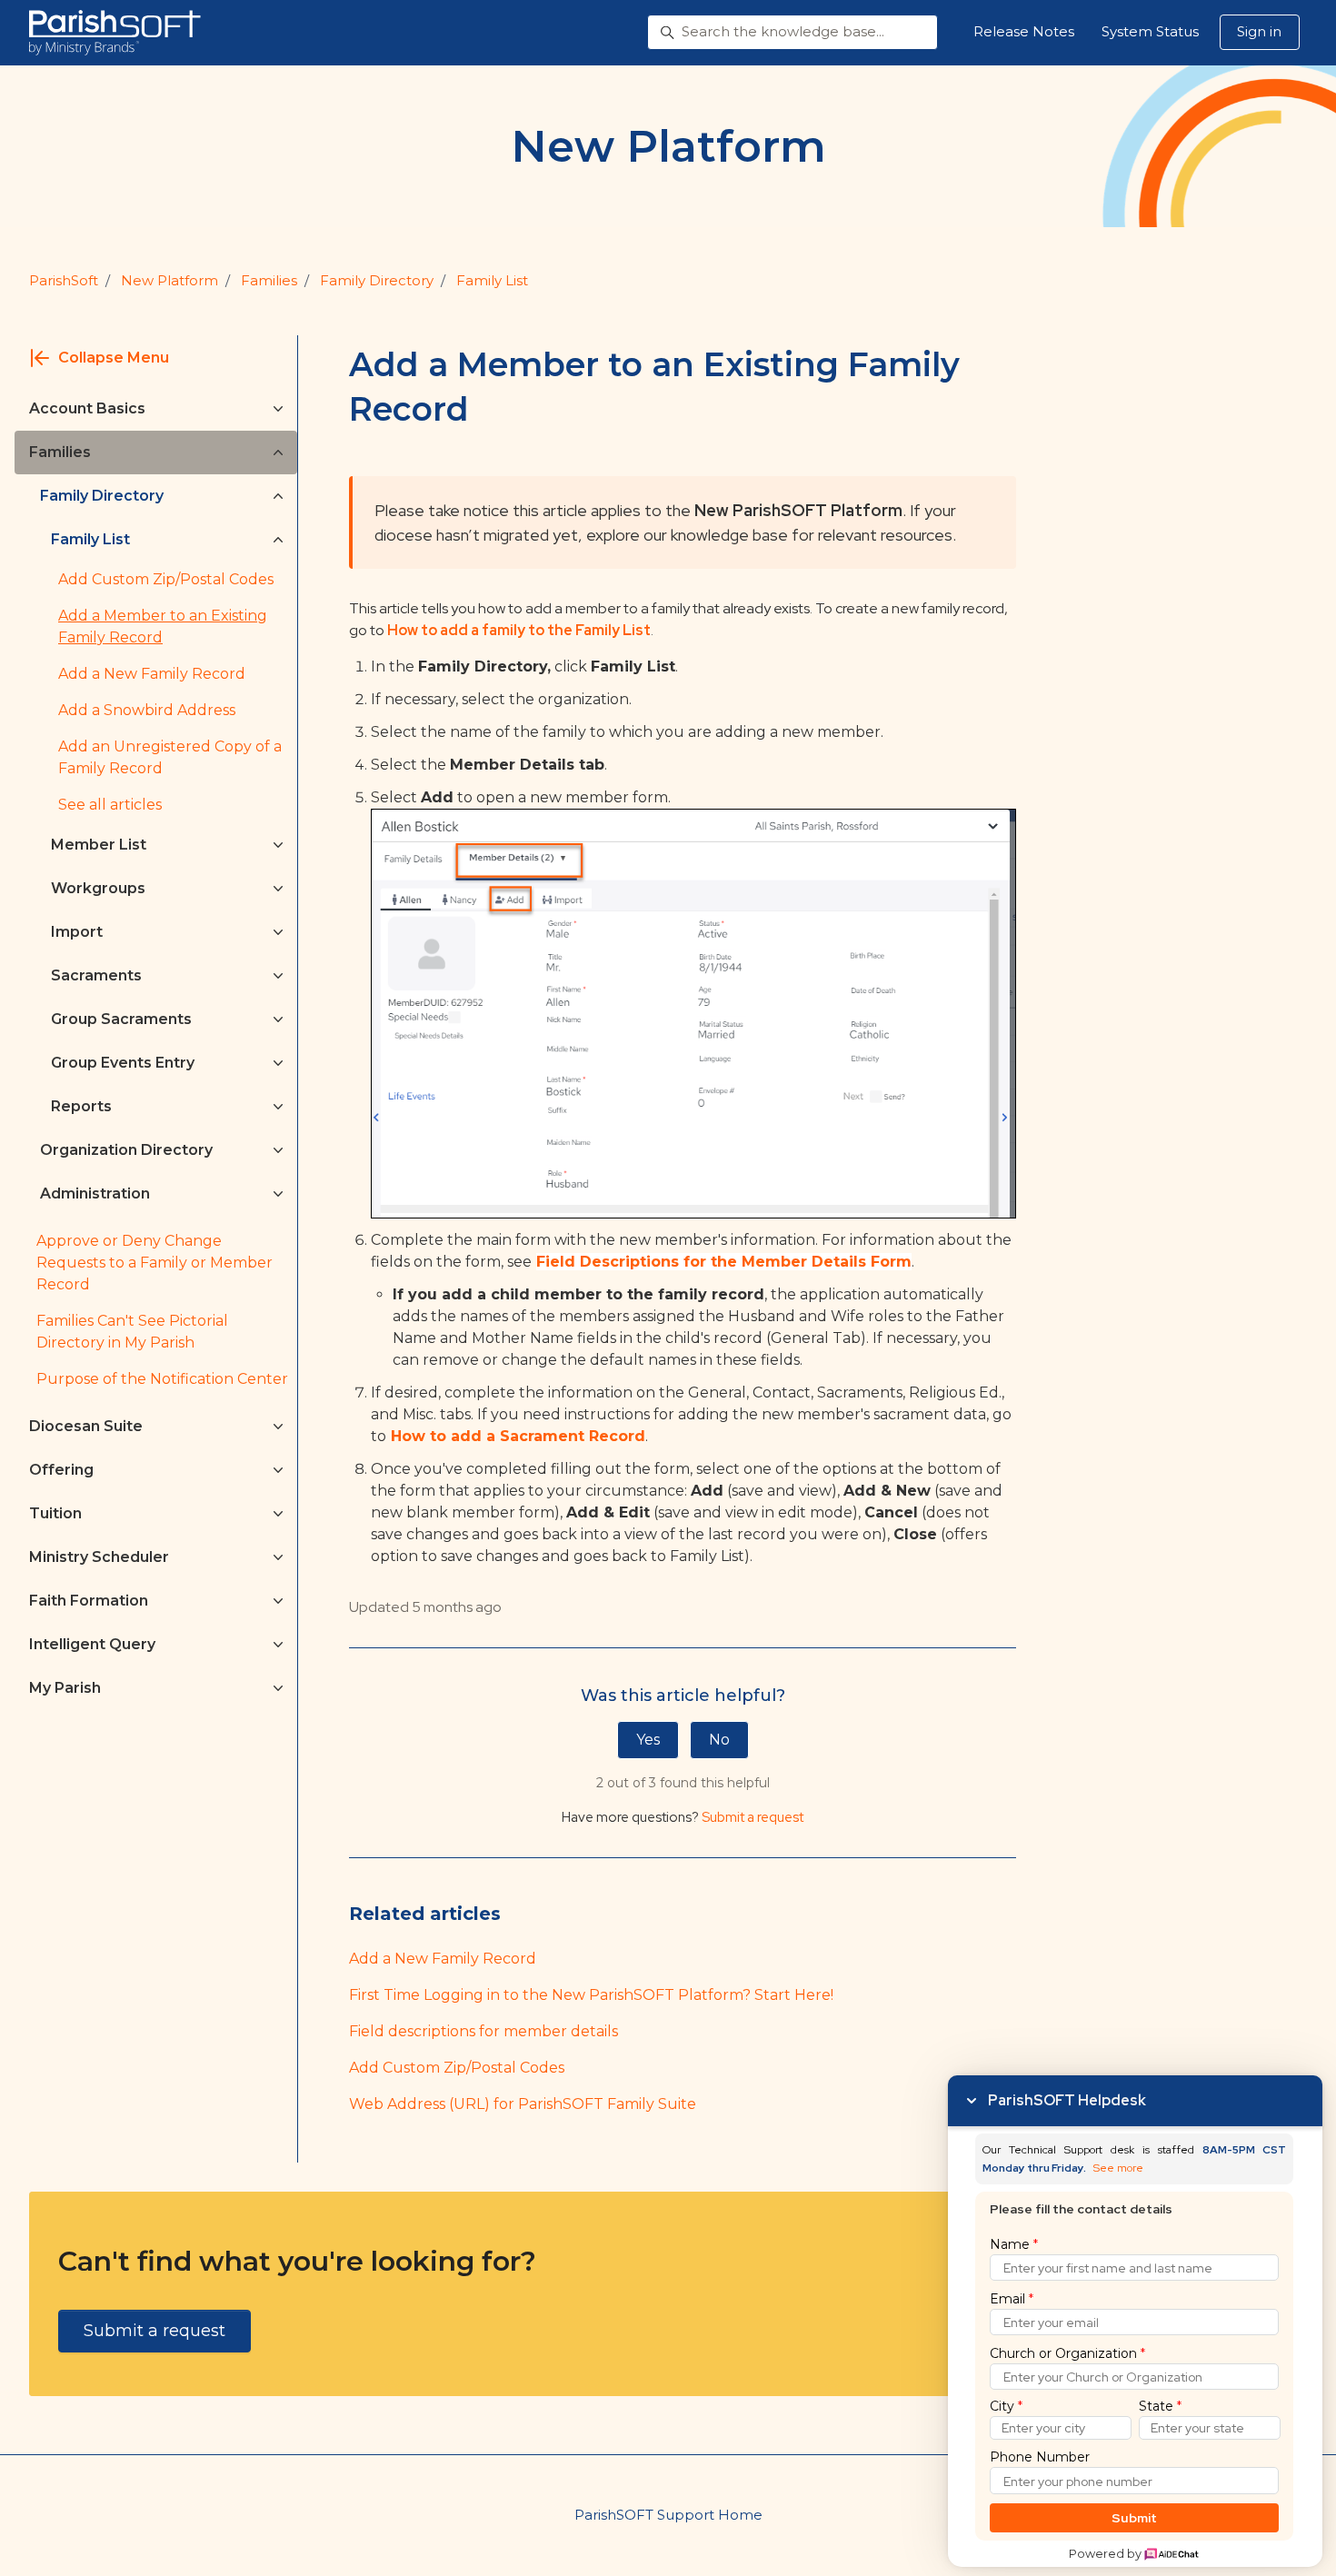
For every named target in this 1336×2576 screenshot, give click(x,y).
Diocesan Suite (86, 1426)
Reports (81, 1106)
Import (77, 932)
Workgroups (98, 888)
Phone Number (1040, 2457)
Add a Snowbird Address (147, 710)
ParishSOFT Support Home (668, 2515)
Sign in (1259, 31)
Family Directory (377, 280)
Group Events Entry (123, 1063)
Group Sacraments (121, 1019)
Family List (492, 280)
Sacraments (96, 975)
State (1160, 2406)
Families (269, 280)
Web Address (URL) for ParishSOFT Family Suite (523, 2104)
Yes (648, 1740)
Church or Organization (1067, 2353)
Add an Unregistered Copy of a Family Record (170, 757)
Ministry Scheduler (99, 1557)
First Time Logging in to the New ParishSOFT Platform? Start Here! (591, 1995)
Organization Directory (126, 1150)
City (1006, 2406)
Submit (1135, 2518)
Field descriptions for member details (484, 2031)
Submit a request (753, 1817)
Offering (61, 1470)
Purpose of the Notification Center (162, 1379)
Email (1012, 2299)
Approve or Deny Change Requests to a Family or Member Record (155, 1263)
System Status (1150, 31)
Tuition (55, 1513)
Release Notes (1024, 31)
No (719, 1740)
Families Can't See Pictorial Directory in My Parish (132, 1332)
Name (1014, 2244)
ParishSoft (64, 280)
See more (1118, 2168)
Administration (95, 1194)
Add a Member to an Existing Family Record (163, 627)
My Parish (65, 1688)
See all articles (110, 805)
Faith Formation (89, 1601)
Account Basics (87, 408)
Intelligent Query (92, 1644)
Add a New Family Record (443, 1959)
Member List (99, 845)
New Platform (169, 280)
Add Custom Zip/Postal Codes (457, 2068)
